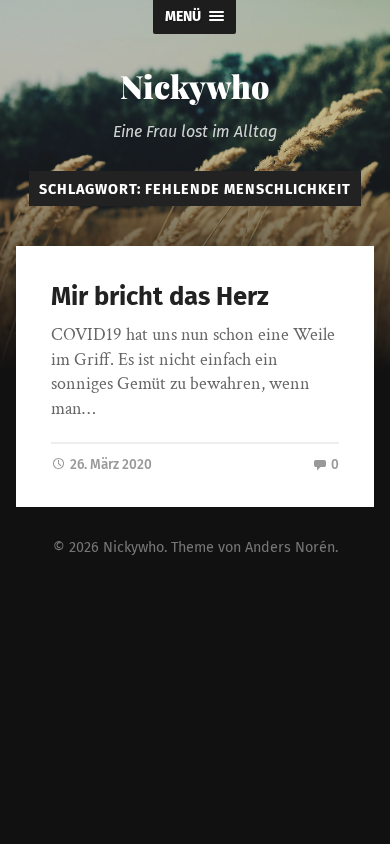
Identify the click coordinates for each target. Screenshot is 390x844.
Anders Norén (290, 547)
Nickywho (194, 85)
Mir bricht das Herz (160, 296)
